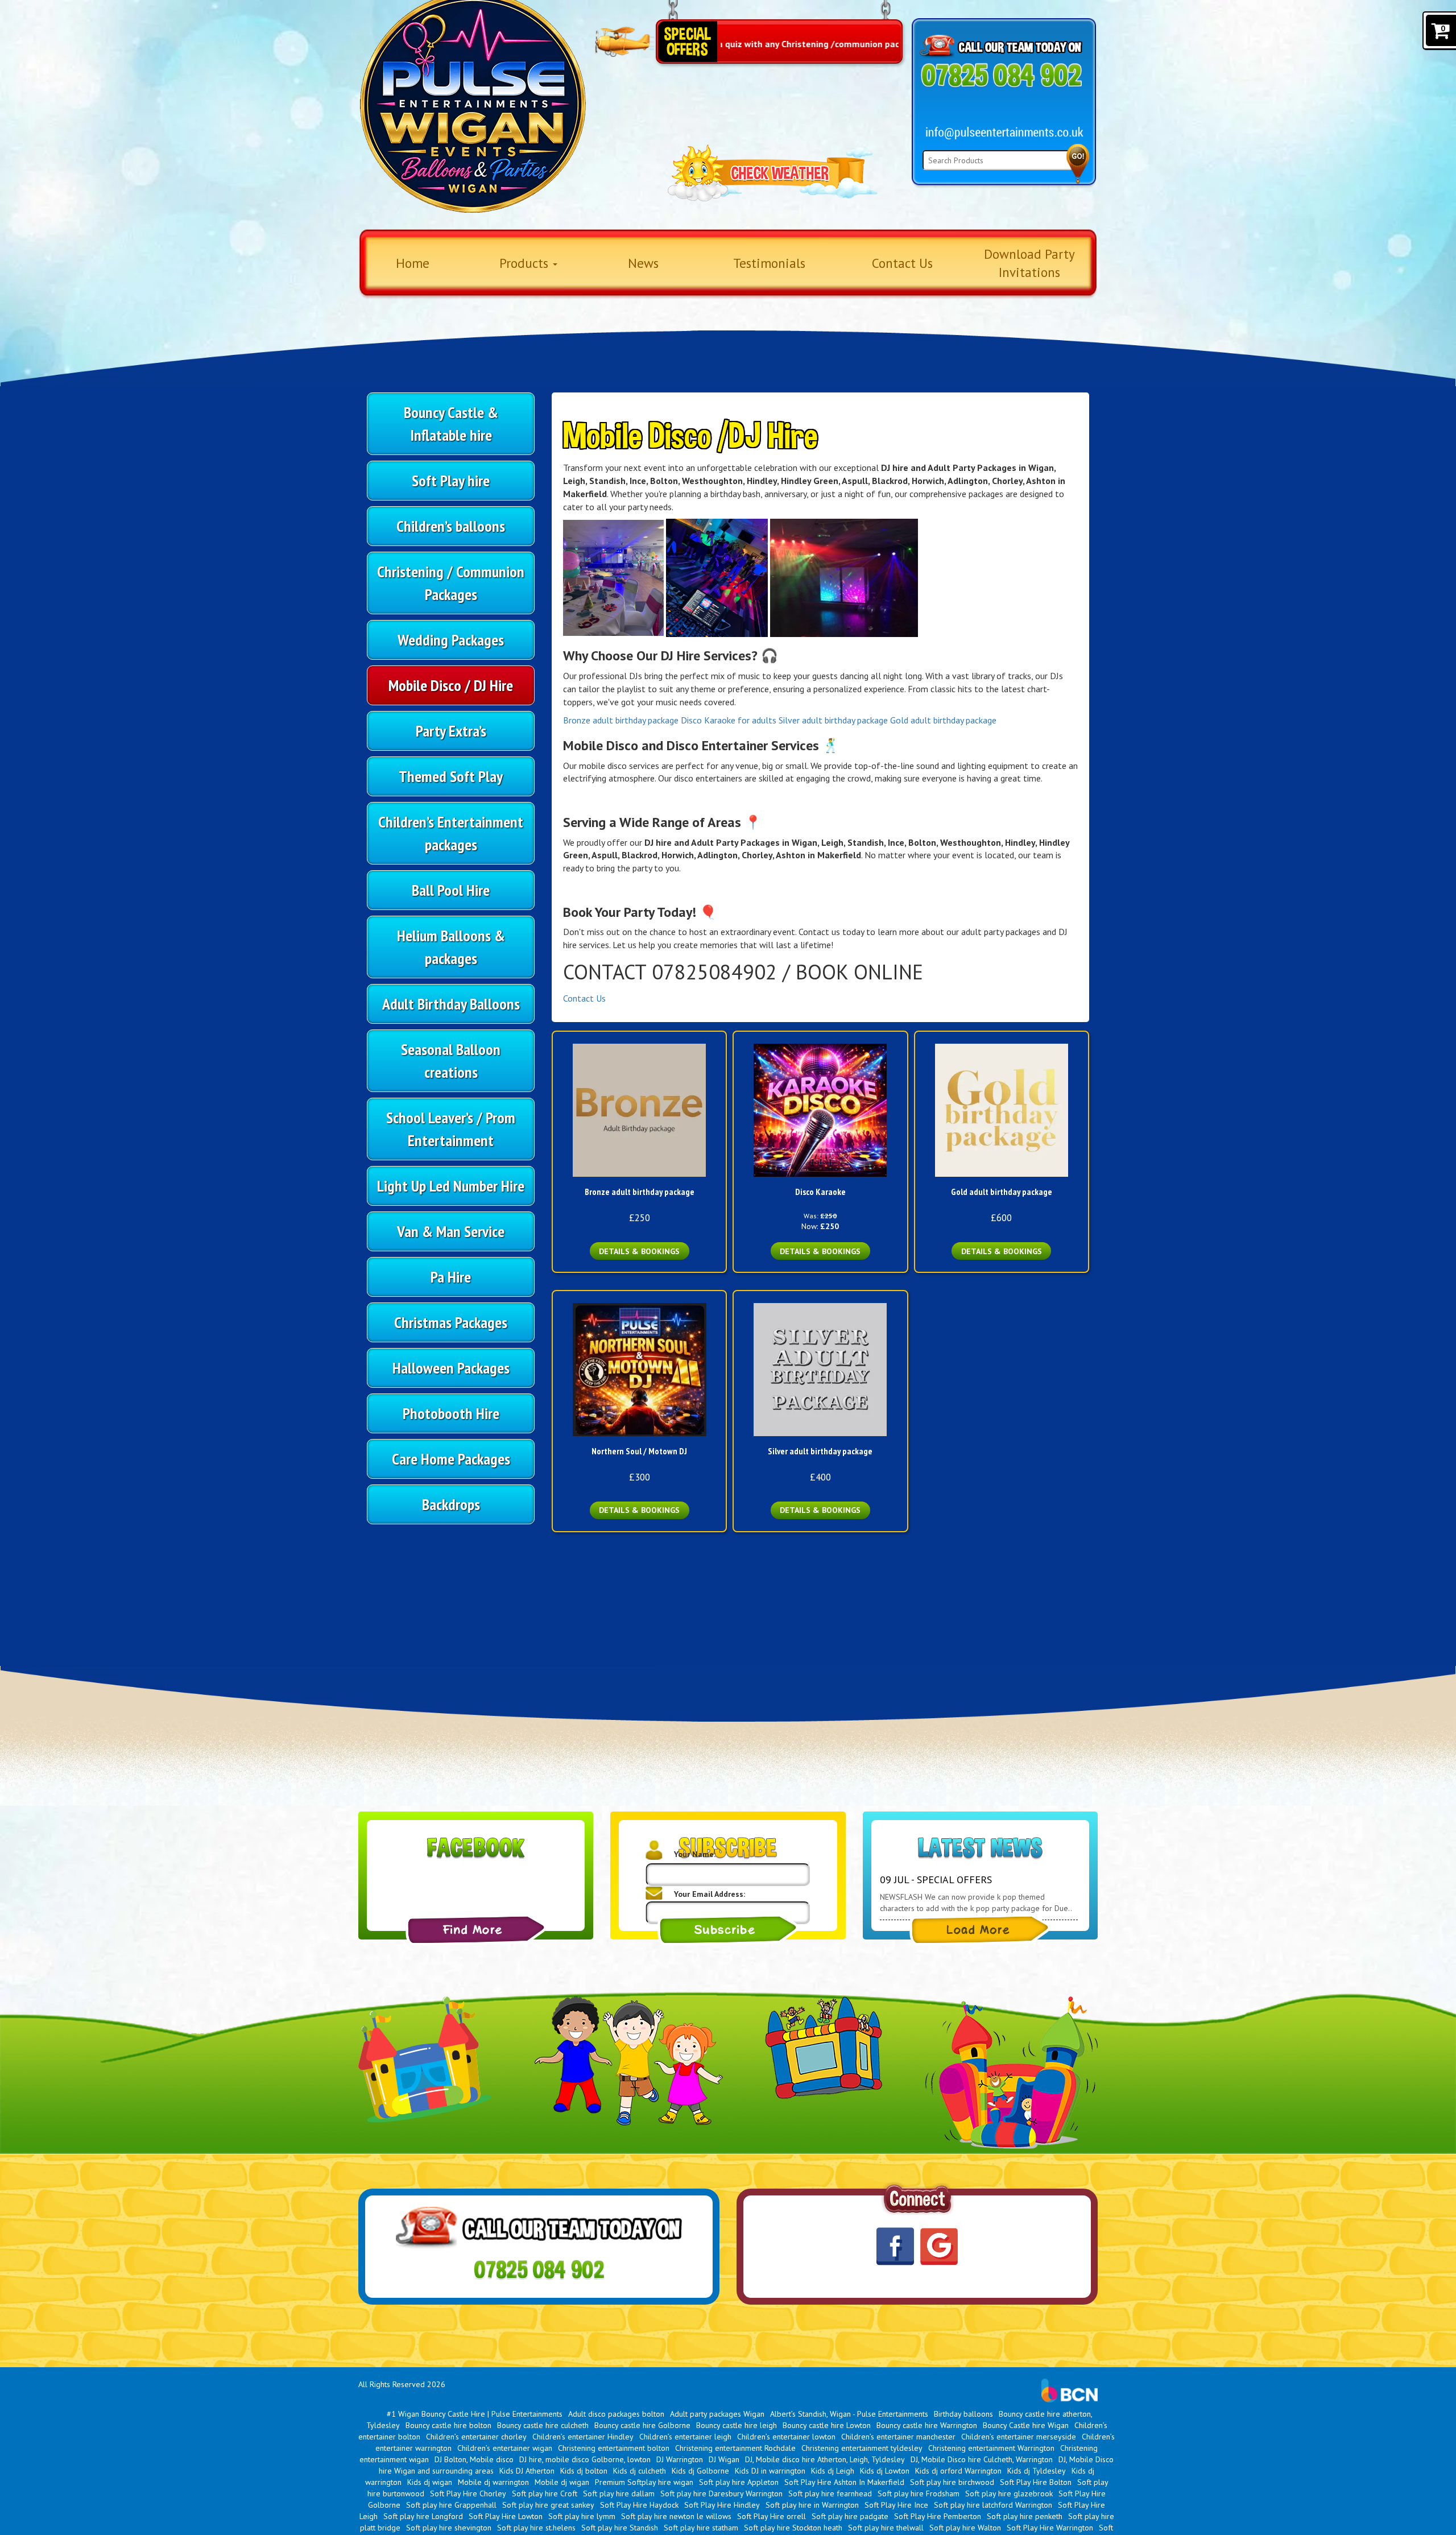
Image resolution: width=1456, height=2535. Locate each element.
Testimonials (769, 263)
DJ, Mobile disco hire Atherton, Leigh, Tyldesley (825, 2459)
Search (1078, 164)
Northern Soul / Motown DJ (639, 1451)
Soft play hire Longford (423, 2516)
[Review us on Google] (939, 2246)
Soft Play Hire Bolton (1036, 2482)
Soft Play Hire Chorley (468, 2493)
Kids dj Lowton (885, 2471)
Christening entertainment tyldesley (862, 2448)
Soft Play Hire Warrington (1050, 2528)
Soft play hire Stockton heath (793, 2528)
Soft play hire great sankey (548, 2505)
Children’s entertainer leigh (685, 2437)
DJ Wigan (724, 2459)
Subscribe (728, 1930)
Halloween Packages (451, 1368)
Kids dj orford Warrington (958, 2471)
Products (526, 263)
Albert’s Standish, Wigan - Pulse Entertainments (849, 2414)
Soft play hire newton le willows (676, 2516)
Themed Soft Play (451, 776)
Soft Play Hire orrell (772, 2516)
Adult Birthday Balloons (451, 1004)
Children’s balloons (451, 526)
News (643, 263)
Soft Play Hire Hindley (722, 2505)
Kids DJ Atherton (527, 2471)
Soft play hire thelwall (886, 2528)
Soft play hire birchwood (952, 2482)
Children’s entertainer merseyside (1019, 2437)
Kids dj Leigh (833, 2471)
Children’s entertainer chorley (476, 2437)
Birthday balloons (963, 2414)
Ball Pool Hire (451, 890)
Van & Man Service (451, 1231)
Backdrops (451, 1504)
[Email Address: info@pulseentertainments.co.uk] (1005, 133)
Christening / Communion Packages (451, 583)
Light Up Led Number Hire (451, 1186)
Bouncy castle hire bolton (448, 2425)
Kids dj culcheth (640, 2471)
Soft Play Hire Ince (896, 2505)
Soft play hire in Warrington (812, 2505)
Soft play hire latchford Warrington (993, 2505)
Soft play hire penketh (1025, 2516)
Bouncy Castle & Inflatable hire (451, 423)
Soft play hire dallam (619, 2493)
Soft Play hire (451, 480)
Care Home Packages (451, 1459)
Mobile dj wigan (562, 2482)
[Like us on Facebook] (895, 2247)
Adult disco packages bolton (616, 2414)
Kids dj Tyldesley (1037, 2471)
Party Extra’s (451, 731)
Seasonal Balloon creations (451, 1060)
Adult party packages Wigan (717, 2414)
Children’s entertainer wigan (505, 2448)
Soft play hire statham (701, 2528)
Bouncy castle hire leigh (737, 2425)
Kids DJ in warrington (770, 2471)
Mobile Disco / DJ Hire (451, 685)
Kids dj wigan (430, 2482)
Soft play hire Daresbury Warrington (721, 2493)
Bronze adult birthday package (621, 720)
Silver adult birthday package (833, 720)
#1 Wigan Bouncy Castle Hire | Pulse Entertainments (475, 2414)
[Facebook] (476, 1930)
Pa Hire (451, 1277)
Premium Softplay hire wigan (644, 2482)
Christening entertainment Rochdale (735, 2448)
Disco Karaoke (820, 1192)
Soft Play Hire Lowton (506, 2516)
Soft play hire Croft (545, 2493)
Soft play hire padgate (850, 2516)
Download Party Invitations (1029, 263)
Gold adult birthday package (943, 720)
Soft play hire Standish (620, 2528)
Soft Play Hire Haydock (639, 2505)
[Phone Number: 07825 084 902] (1001, 75)
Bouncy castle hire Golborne (642, 2425)
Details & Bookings (639, 1251)
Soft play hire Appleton (739, 2482)
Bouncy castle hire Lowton (827, 2425)
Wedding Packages (451, 640)
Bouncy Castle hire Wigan (1026, 2425)
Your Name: (695, 1854)
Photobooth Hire (451, 1413)
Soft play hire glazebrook (1009, 2493)
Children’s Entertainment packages (451, 833)
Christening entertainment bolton (614, 2448)
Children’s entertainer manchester (898, 2437)
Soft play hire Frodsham (919, 2493)
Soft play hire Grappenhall (451, 2505)
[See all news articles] (980, 1930)
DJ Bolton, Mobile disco (474, 2459)
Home (413, 263)
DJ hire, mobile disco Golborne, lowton (585, 2459)
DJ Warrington (680, 2459)
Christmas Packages (451, 1322)
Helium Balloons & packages (451, 947)
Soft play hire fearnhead (830, 2493)
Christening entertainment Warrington (991, 2448)
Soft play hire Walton (965, 2528)
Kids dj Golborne (700, 2471)
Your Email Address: (710, 1894)
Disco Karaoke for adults (729, 720)
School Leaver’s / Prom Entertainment (451, 1129)
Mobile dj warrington (493, 2482)
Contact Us (902, 263)
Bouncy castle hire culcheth (543, 2425)
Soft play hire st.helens (536, 2528)
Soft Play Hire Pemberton (938, 2516)
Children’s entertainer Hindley (583, 2437)
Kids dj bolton (584, 2471)
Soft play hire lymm (582, 2516)
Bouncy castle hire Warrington (927, 2425)
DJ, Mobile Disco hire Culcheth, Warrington (982, 2459)
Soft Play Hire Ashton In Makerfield (844, 2482)
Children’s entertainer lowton (786, 2437)
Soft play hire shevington (449, 2528)
